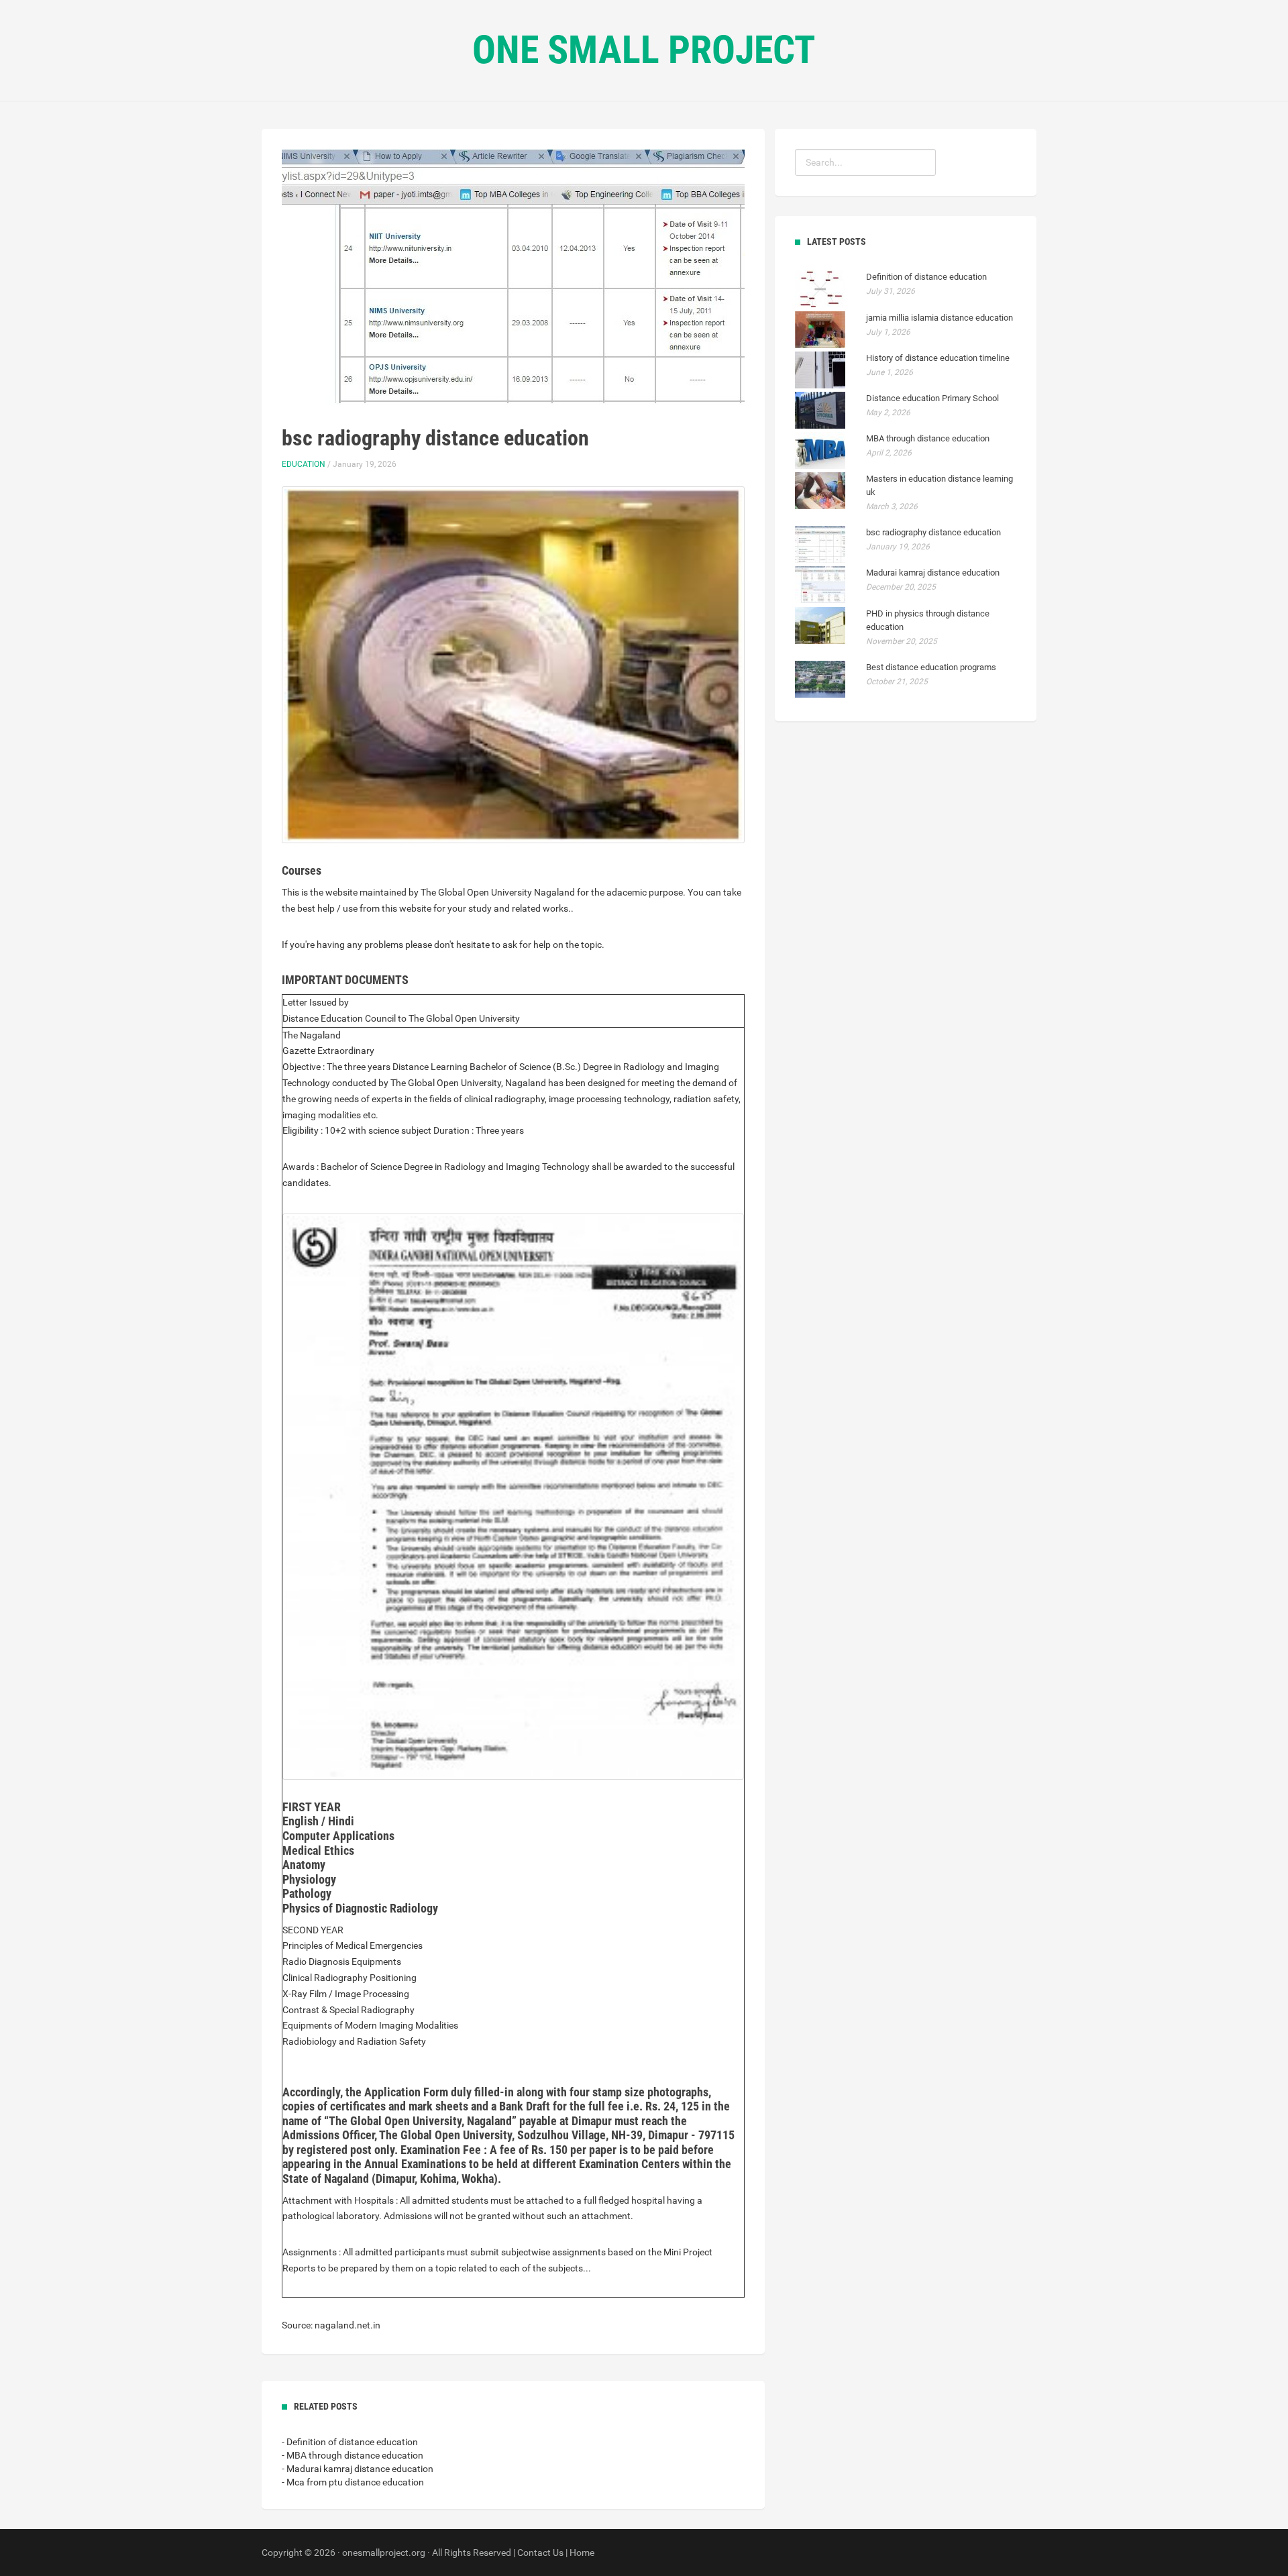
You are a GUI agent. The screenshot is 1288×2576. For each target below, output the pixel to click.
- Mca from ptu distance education (353, 2482)
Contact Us (540, 2553)
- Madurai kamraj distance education (358, 2469)
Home (582, 2553)
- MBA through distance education (353, 2455)
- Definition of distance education (350, 2442)
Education (304, 464)
